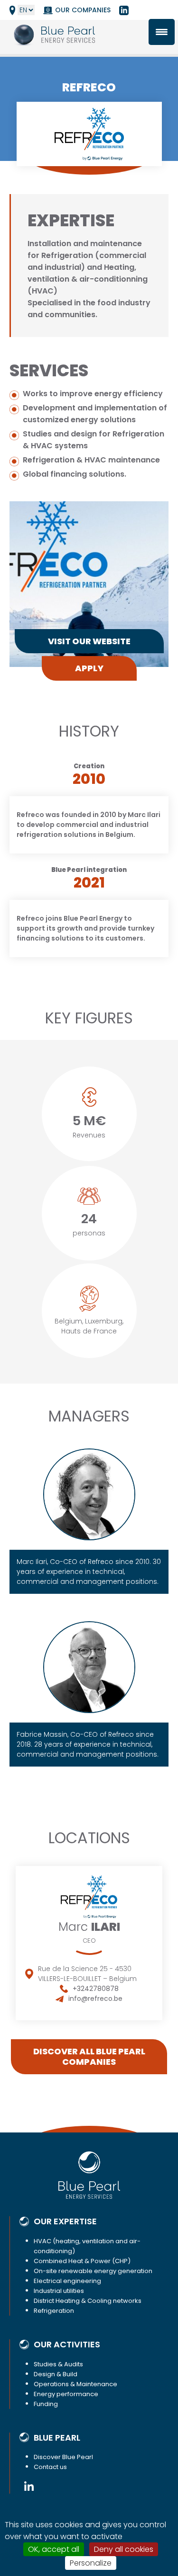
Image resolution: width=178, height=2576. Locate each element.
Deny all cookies (124, 2549)
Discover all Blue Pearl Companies (89, 2056)
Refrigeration (54, 2311)
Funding (46, 2404)
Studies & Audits (58, 2364)
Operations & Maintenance (75, 2384)
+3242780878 (96, 1989)
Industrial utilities (59, 2291)
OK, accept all (54, 2549)
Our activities (67, 2345)
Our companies (83, 10)
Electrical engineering (67, 2281)
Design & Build (56, 2374)
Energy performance (66, 2394)
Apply (89, 668)
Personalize (91, 2563)
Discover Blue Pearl (63, 2457)
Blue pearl (57, 2438)
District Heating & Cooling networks (88, 2301)
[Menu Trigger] (162, 32)
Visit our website (89, 641)
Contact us (50, 2467)
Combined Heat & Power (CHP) (82, 2261)
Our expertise (65, 2221)
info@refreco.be (95, 1999)
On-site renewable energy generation (93, 2271)
